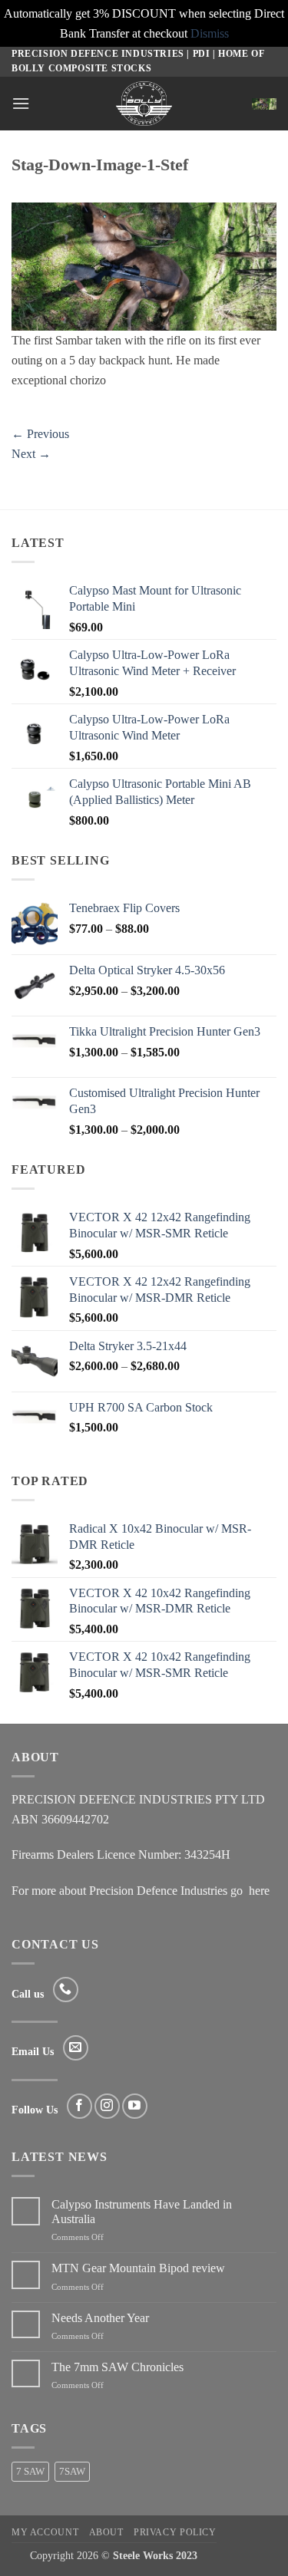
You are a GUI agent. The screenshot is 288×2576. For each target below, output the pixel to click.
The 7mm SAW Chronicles (118, 2367)
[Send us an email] (76, 2048)
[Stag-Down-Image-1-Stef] (144, 265)
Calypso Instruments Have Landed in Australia (142, 2212)
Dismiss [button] (210, 33)
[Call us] (66, 1990)
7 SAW (30, 2472)
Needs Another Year (100, 2318)
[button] (21, 103)
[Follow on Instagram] (107, 2106)
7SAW (72, 2472)
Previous (40, 434)
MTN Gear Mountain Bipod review (138, 2268)
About (106, 2532)
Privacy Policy (175, 2532)
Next (31, 454)
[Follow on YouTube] (135, 2106)
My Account (45, 2532)
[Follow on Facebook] (79, 2106)
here (259, 1891)
